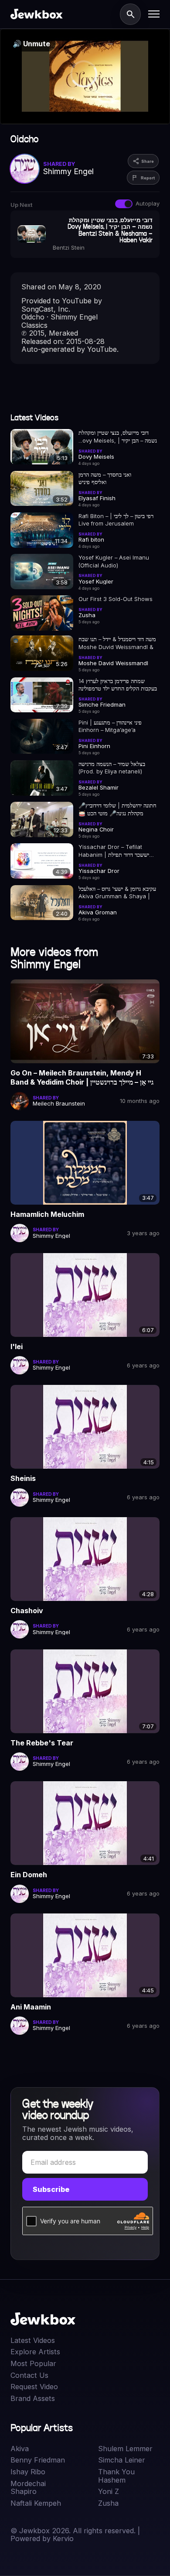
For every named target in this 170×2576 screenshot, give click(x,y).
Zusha (108, 2503)
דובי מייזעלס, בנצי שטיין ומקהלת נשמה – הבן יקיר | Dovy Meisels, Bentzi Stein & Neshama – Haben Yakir (118, 437)
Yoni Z (109, 2492)
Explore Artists (35, 2352)
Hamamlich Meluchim (47, 1214)
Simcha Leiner (122, 2460)
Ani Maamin (31, 2007)
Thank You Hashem (116, 2476)
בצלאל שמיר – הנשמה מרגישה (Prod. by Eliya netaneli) (112, 768)
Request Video (34, 2387)
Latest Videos (33, 2341)
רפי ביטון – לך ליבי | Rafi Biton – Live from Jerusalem (116, 520)
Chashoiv (27, 1611)
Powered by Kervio (42, 2538)
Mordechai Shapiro (28, 2488)
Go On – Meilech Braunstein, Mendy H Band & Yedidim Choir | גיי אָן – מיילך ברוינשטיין (82, 1078)
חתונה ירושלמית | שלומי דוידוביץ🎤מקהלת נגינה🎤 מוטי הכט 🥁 (117, 809)
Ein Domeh (29, 1875)
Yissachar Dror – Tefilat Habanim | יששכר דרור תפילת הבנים (114, 851)
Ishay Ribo (28, 2472)
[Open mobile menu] (154, 14)
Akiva (20, 2449)
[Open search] (130, 14)
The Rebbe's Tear (42, 1743)
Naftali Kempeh (36, 2503)
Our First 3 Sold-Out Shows (116, 599)
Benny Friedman (38, 2460)
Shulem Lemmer (125, 2449)
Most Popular (33, 2364)
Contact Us (29, 2375)
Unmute (31, 44)
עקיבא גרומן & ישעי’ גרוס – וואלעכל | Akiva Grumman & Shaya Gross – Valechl (117, 893)
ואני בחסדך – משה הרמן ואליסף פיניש (105, 478)
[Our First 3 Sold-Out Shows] (42, 613)
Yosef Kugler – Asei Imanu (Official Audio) (114, 561)
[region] (85, 77)
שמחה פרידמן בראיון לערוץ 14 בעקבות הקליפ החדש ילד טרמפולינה (118, 685)
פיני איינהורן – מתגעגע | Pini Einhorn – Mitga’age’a (110, 726)
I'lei (17, 1346)
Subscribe (51, 2189)
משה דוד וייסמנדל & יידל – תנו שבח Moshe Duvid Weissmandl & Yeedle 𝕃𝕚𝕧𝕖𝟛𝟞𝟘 (117, 643)
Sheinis (23, 1478)
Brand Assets (33, 2399)
